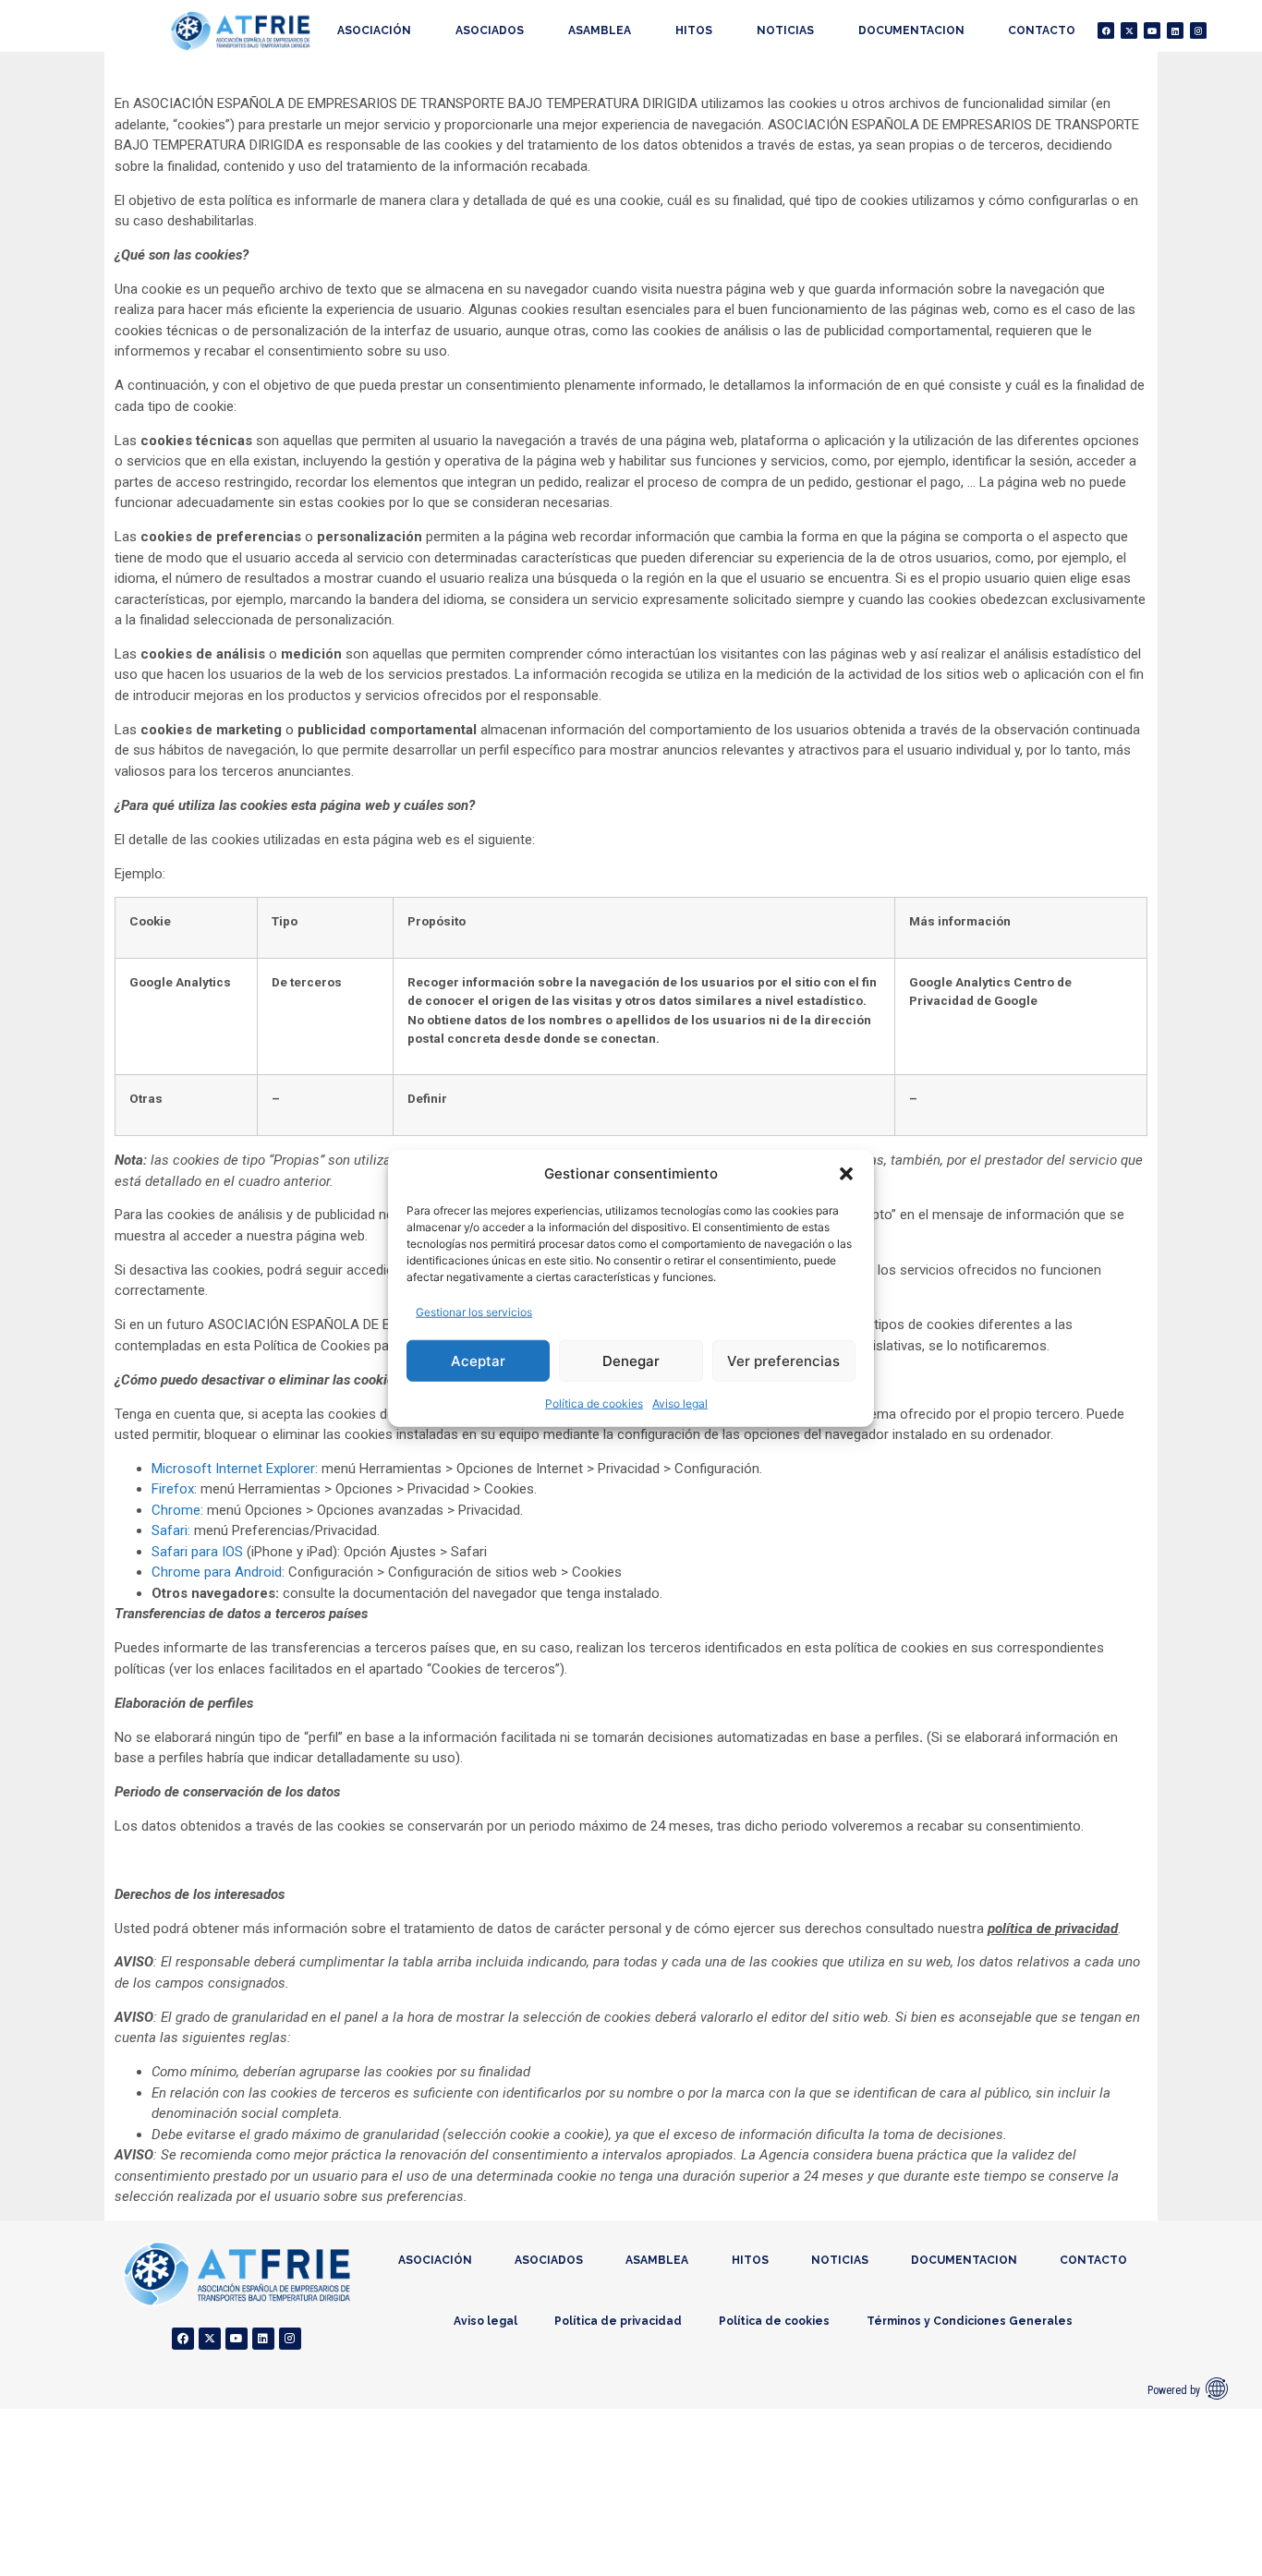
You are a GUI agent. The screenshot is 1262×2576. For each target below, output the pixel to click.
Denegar (631, 1360)
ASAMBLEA (600, 30)
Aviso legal (680, 1403)
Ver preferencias (783, 1360)
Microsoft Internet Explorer (233, 1469)
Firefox (173, 1489)
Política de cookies (594, 1403)
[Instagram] (1198, 30)
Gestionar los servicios (474, 1312)
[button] (846, 1174)
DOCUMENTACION (911, 30)
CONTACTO (1042, 30)
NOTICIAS (785, 30)
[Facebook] (1106, 30)
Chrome (176, 1510)
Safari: (171, 1530)
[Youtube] (1152, 30)
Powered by (1174, 2390)
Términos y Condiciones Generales (970, 2321)
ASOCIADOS (490, 30)
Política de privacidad (618, 2321)
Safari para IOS (197, 1552)
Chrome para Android (217, 1572)
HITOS (694, 30)
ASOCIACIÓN (374, 30)
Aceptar (478, 1360)
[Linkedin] (1175, 30)
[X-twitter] (1129, 30)
